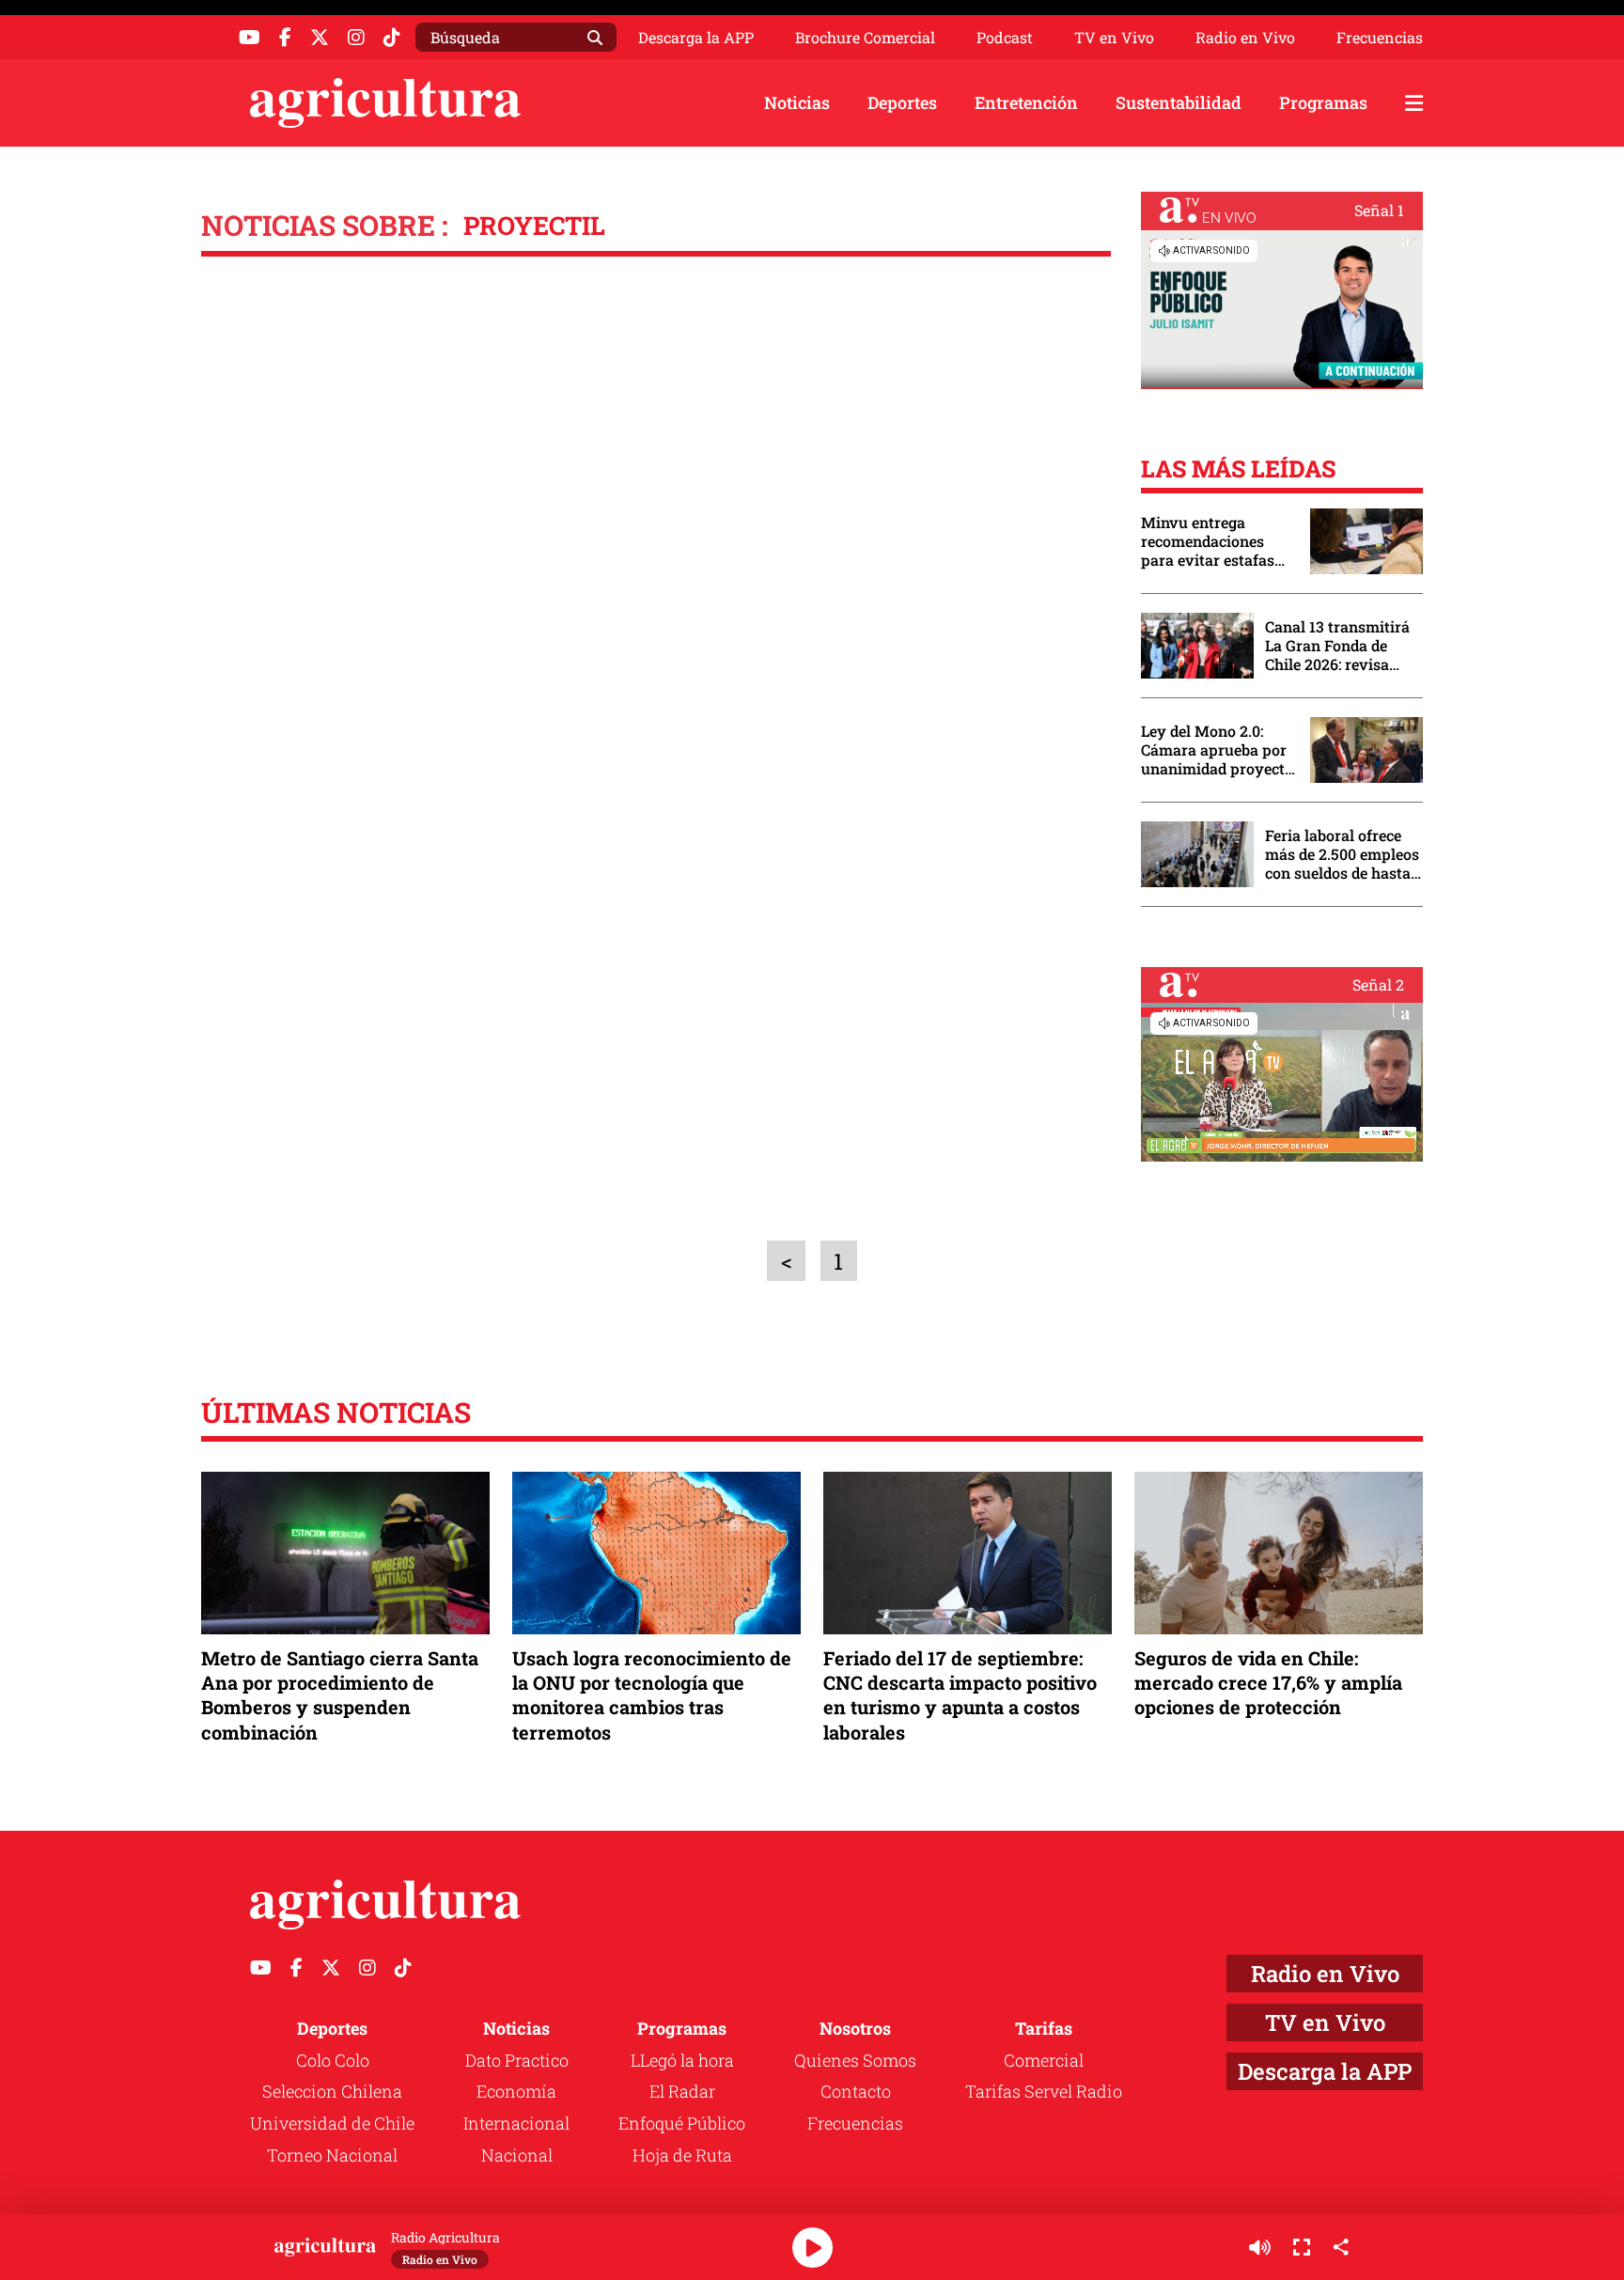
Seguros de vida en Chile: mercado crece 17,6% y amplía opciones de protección (1268, 1682)
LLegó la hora (682, 2060)
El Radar (682, 2091)
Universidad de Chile (332, 2123)
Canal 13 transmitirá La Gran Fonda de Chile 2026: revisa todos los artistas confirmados (1337, 646)
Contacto (856, 2091)
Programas (1323, 102)
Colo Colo (333, 2060)
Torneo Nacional (332, 2155)
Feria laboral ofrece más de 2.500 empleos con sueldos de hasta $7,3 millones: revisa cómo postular (1342, 854)
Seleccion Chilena (332, 2091)
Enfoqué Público (682, 2123)
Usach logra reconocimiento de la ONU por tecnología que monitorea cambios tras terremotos (652, 1695)
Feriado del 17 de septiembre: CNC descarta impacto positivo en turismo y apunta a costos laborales (960, 1695)
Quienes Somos (855, 2060)
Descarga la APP (696, 37)
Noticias (797, 102)
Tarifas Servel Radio (1044, 2091)
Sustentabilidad (1179, 102)
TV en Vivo (1114, 38)
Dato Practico (517, 2060)
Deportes (902, 102)
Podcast (1005, 38)
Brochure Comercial (865, 38)
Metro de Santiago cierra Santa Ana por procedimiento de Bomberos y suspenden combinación (340, 1695)
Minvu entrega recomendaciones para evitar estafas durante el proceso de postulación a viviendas (1216, 541)
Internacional (516, 2123)
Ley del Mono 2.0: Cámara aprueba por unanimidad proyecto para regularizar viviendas (1217, 750)
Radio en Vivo (1245, 38)
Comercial (1044, 2060)
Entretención (1026, 102)
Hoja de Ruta (682, 2155)
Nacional (517, 2155)
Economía (516, 2091)
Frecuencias (1380, 38)
